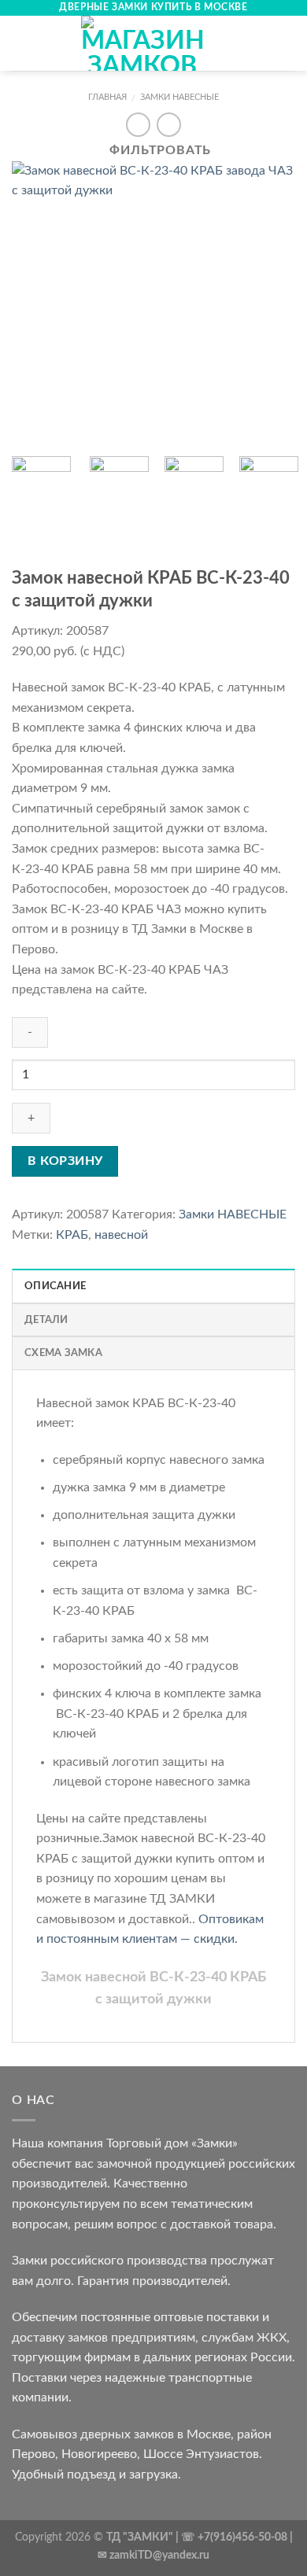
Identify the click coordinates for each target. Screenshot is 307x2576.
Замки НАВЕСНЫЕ (179, 97)
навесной (121, 1235)
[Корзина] (287, 43)
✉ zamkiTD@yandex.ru (153, 2555)
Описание (55, 1286)
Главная (107, 97)
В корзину (65, 1161)
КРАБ (72, 1235)
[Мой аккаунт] (261, 43)
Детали (46, 1320)
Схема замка (63, 1353)
